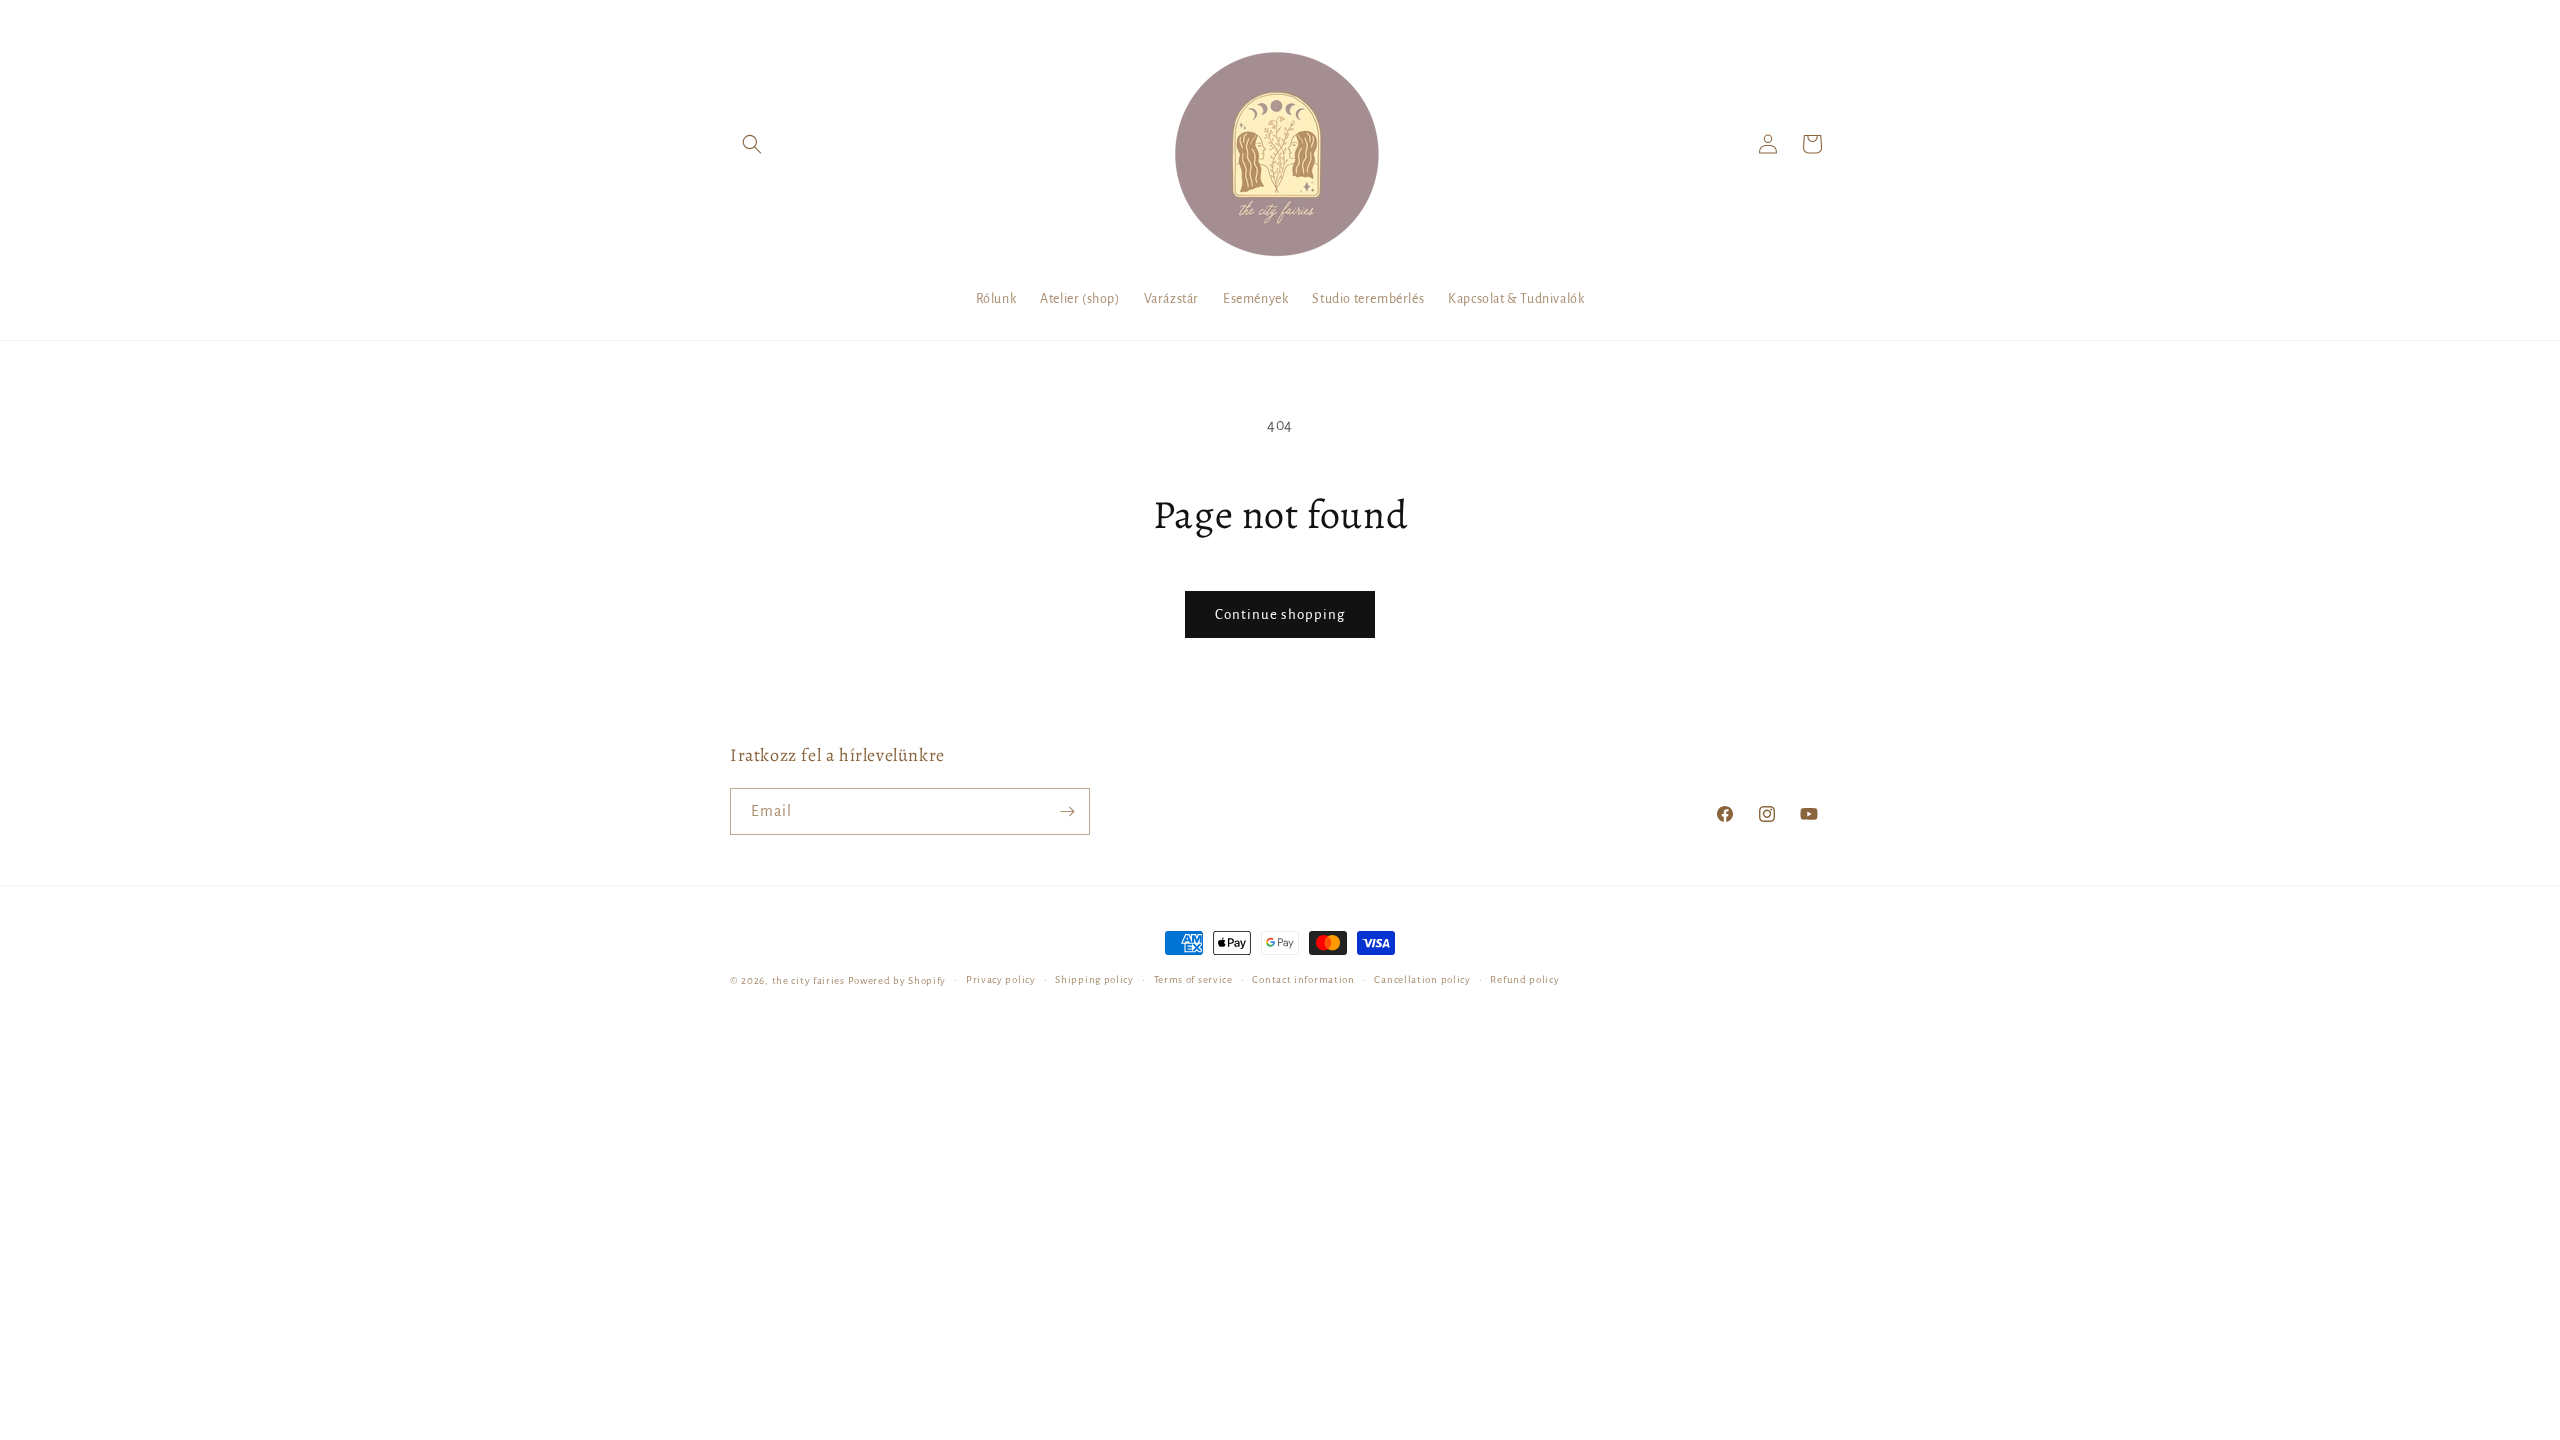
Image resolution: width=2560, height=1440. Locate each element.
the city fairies (808, 980)
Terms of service (1193, 979)
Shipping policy (1094, 979)
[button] (752, 144)
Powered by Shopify (897, 980)
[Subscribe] (1067, 811)
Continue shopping (1280, 614)
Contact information (1303, 979)
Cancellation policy (1422, 979)
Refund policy (1524, 979)
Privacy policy (1001, 979)
